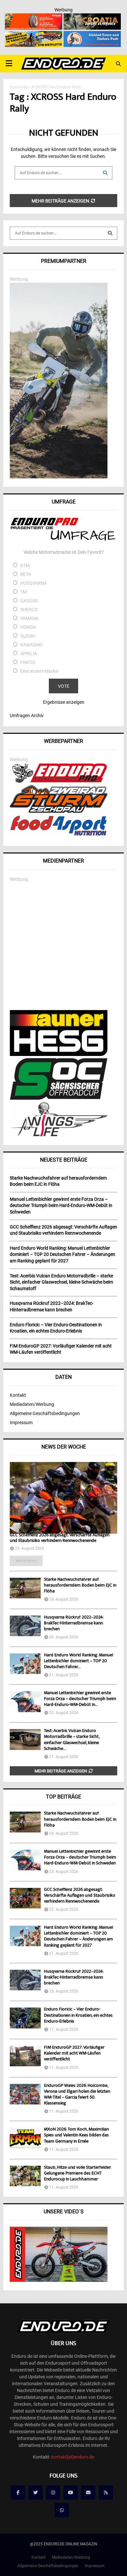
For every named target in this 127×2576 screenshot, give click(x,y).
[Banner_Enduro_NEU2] (92, 35)
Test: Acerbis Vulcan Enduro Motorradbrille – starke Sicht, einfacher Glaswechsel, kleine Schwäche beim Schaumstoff (61, 1282)
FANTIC (28, 662)
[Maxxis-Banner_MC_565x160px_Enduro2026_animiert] (34, 18)
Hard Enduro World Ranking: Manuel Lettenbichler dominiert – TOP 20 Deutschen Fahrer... (78, 1661)
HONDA (28, 627)
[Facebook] (18, 2493)
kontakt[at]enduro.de (73, 2457)
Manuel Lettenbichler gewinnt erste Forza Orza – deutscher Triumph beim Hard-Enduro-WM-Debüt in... (80, 1699)
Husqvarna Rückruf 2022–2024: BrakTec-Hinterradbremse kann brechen (74, 1623)
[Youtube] (71, 2493)
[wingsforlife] (59, 1135)
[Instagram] (53, 2493)
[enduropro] (59, 781)
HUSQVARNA (34, 583)
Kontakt (18, 1395)
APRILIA (29, 654)
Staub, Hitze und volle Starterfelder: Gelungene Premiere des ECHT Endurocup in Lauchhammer (78, 2174)
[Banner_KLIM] (59, 477)
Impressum (21, 1423)
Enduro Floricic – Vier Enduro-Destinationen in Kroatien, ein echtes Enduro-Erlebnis (78, 2015)
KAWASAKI (31, 645)
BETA (26, 574)
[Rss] (106, 2493)
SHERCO (29, 610)
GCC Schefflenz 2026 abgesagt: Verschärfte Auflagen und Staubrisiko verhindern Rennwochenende (60, 1538)
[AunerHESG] (59, 1054)
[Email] (88, 2493)
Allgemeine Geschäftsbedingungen (45, 1413)
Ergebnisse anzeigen (64, 702)
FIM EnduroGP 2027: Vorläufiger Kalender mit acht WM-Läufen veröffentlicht (74, 2054)
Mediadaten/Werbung (32, 1404)
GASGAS (29, 601)
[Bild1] (92, 18)
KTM (25, 565)
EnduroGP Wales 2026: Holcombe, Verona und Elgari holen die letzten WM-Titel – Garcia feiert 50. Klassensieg (77, 2095)
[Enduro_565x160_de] (34, 35)
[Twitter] (35, 2493)
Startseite (19, 87)
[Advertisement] (63, 946)
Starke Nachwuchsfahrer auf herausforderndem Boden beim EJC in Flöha (80, 1586)
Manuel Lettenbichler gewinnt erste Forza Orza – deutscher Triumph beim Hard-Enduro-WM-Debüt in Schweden (80, 1858)
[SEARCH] (110, 233)
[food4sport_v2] (59, 836)
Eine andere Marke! (39, 671)
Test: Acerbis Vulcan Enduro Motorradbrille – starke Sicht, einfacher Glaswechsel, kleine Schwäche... (72, 1740)
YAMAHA (29, 618)
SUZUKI (28, 636)
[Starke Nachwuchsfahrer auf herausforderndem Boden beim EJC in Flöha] (25, 1588)
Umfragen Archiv (27, 716)
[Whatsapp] (62, 2510)
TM (23, 592)
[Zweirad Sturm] (59, 811)
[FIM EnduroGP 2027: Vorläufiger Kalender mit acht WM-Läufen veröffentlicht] (25, 2056)
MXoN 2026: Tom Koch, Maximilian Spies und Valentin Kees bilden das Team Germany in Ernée (76, 2135)
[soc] (59, 1098)
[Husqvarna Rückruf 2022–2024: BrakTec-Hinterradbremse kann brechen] (25, 1626)
